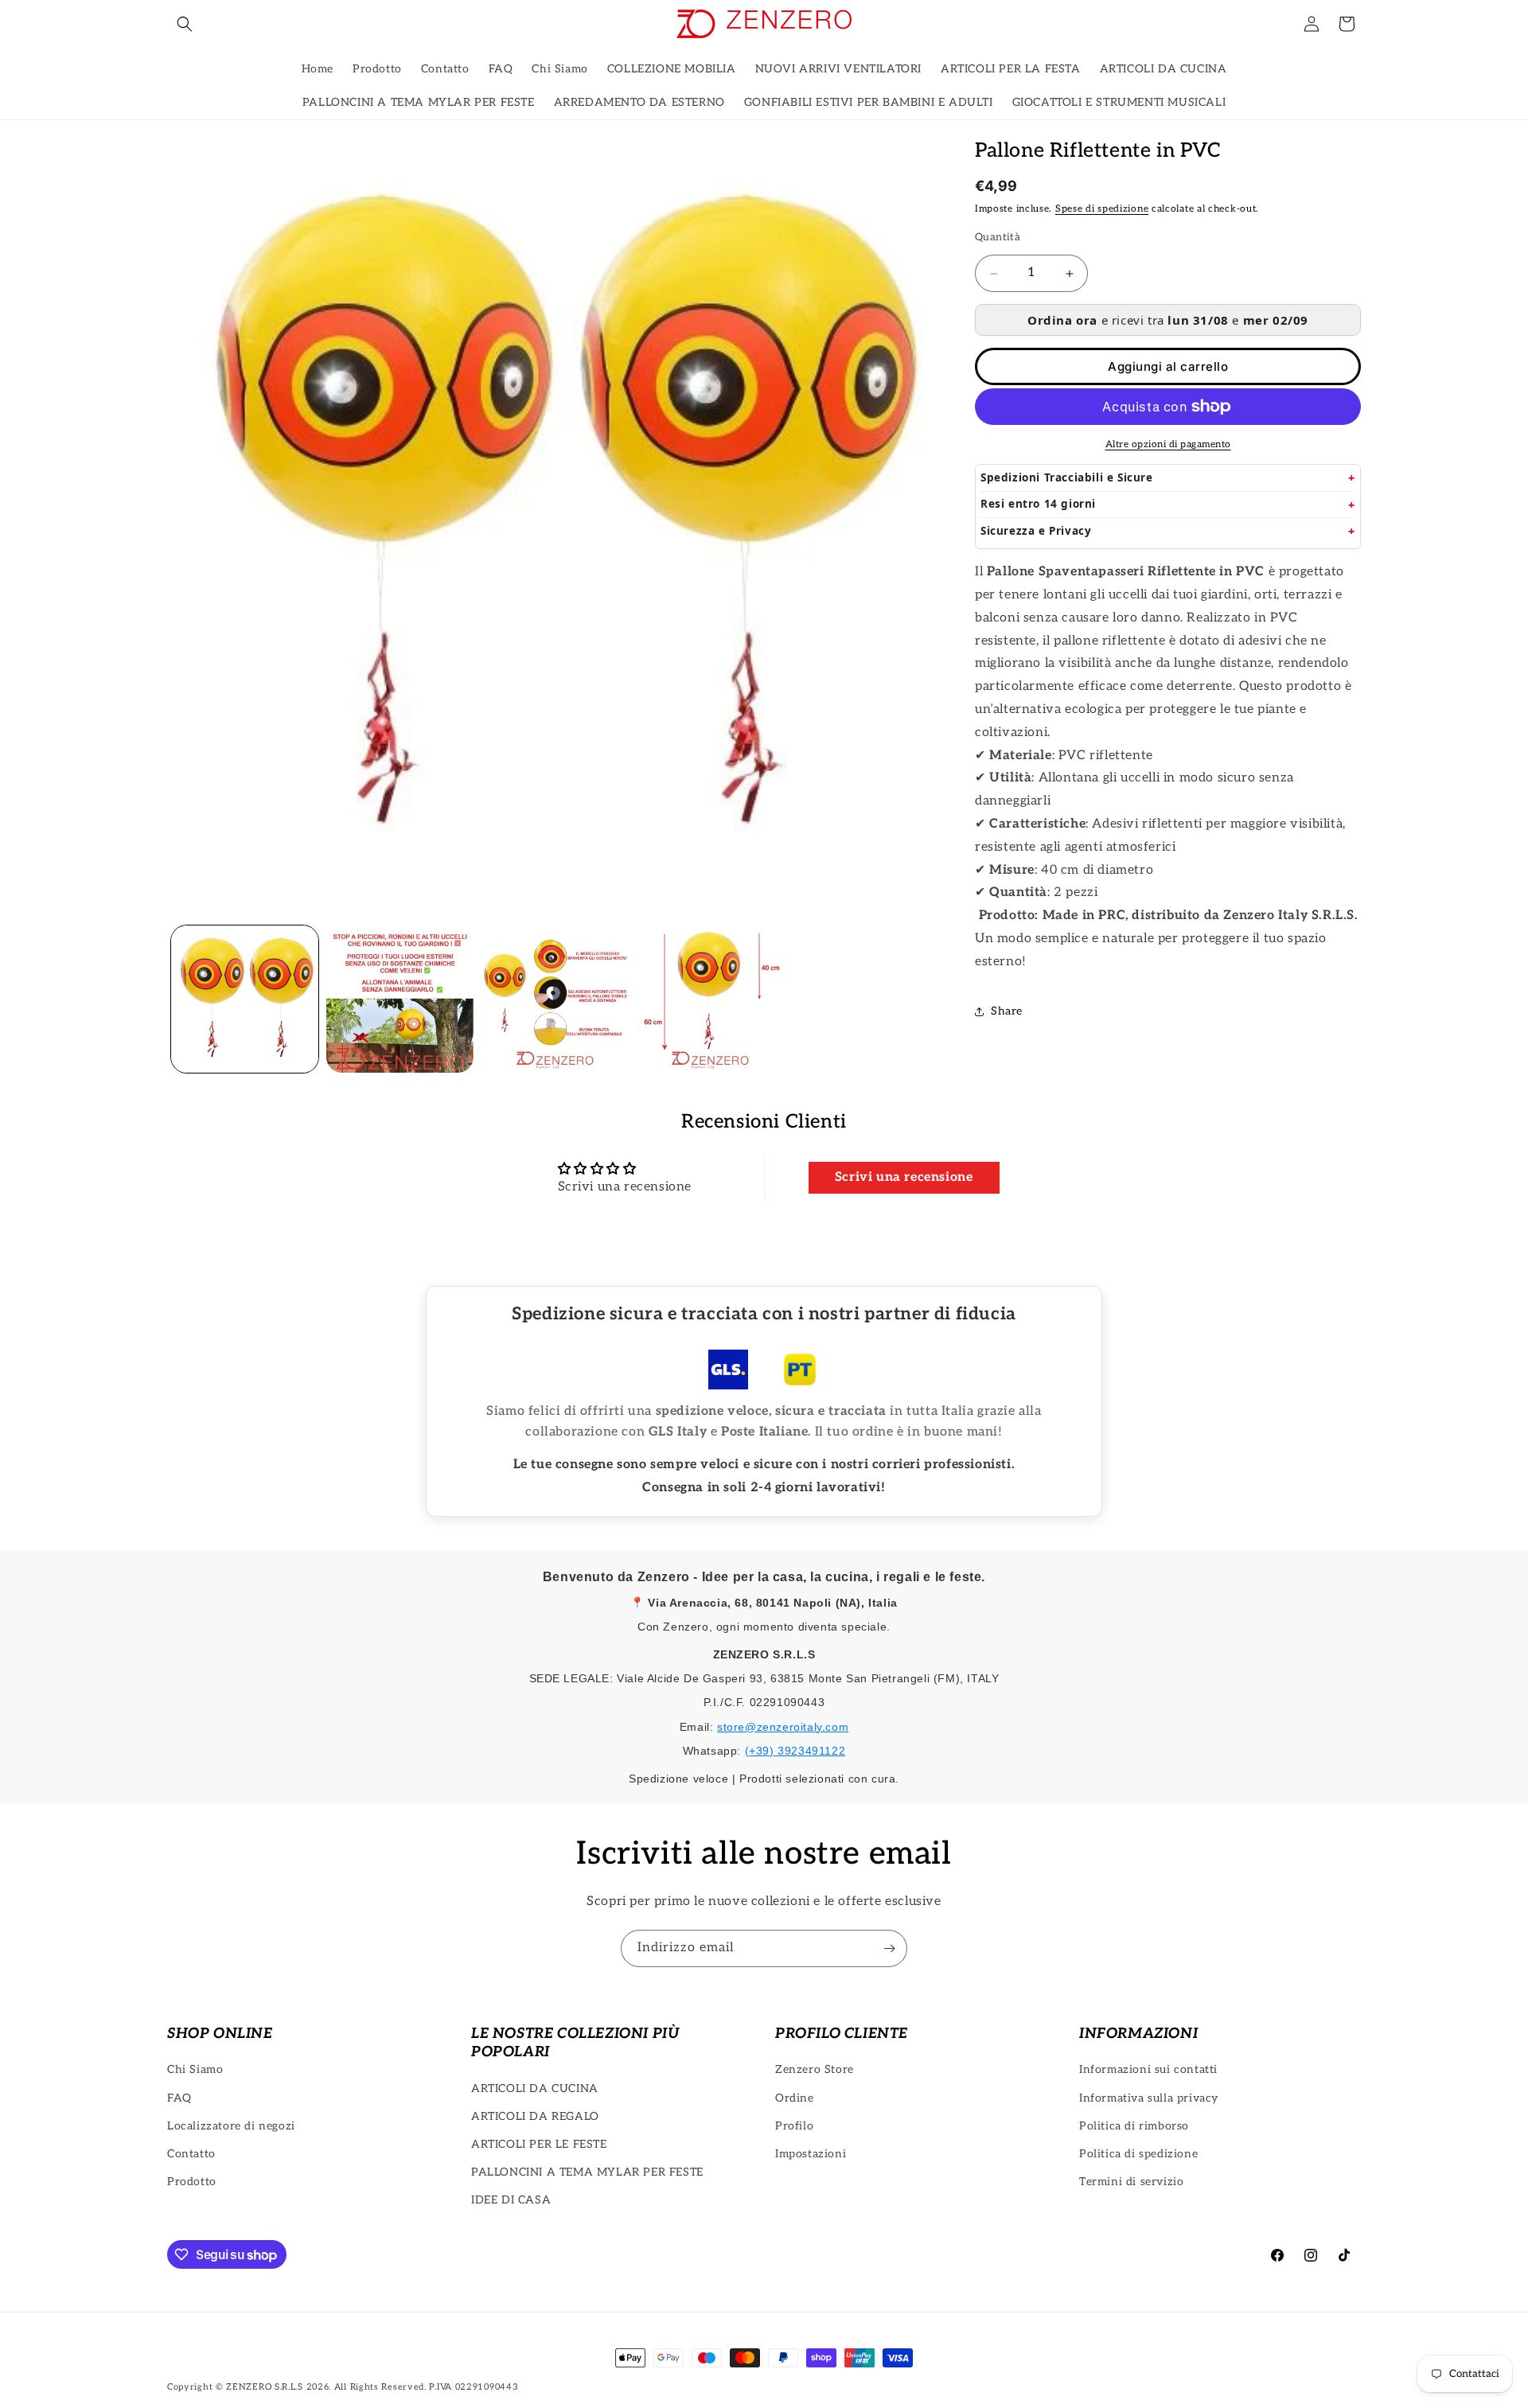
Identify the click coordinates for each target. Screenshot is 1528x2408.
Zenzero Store (815, 2069)
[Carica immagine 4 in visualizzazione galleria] (710, 999)
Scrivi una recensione (904, 1177)
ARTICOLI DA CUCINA (535, 2088)
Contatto (191, 2154)
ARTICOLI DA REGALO (535, 2116)
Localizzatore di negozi (231, 2126)
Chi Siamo (195, 2069)
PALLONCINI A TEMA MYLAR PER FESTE (587, 2172)
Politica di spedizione (1138, 2154)
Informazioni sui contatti (1148, 2069)
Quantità (998, 237)
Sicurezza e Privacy (1036, 531)
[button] (185, 24)
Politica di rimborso (1134, 2126)
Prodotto (192, 2182)
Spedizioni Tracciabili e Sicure (1067, 477)
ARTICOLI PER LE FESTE (539, 2144)
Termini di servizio (1131, 2182)
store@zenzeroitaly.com (783, 1727)
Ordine (795, 2098)
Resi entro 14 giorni (1038, 504)
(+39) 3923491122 (795, 1751)
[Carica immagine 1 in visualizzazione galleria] (245, 999)
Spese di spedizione (1102, 209)
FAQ (179, 2098)
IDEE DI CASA (511, 2200)
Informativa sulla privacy (1149, 2098)
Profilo (794, 2126)
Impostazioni (811, 2154)
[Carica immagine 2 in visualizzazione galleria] (400, 999)
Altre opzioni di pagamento (1168, 444)
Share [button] (1007, 1011)
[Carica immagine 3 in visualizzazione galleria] (555, 999)
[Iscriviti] (889, 1948)
